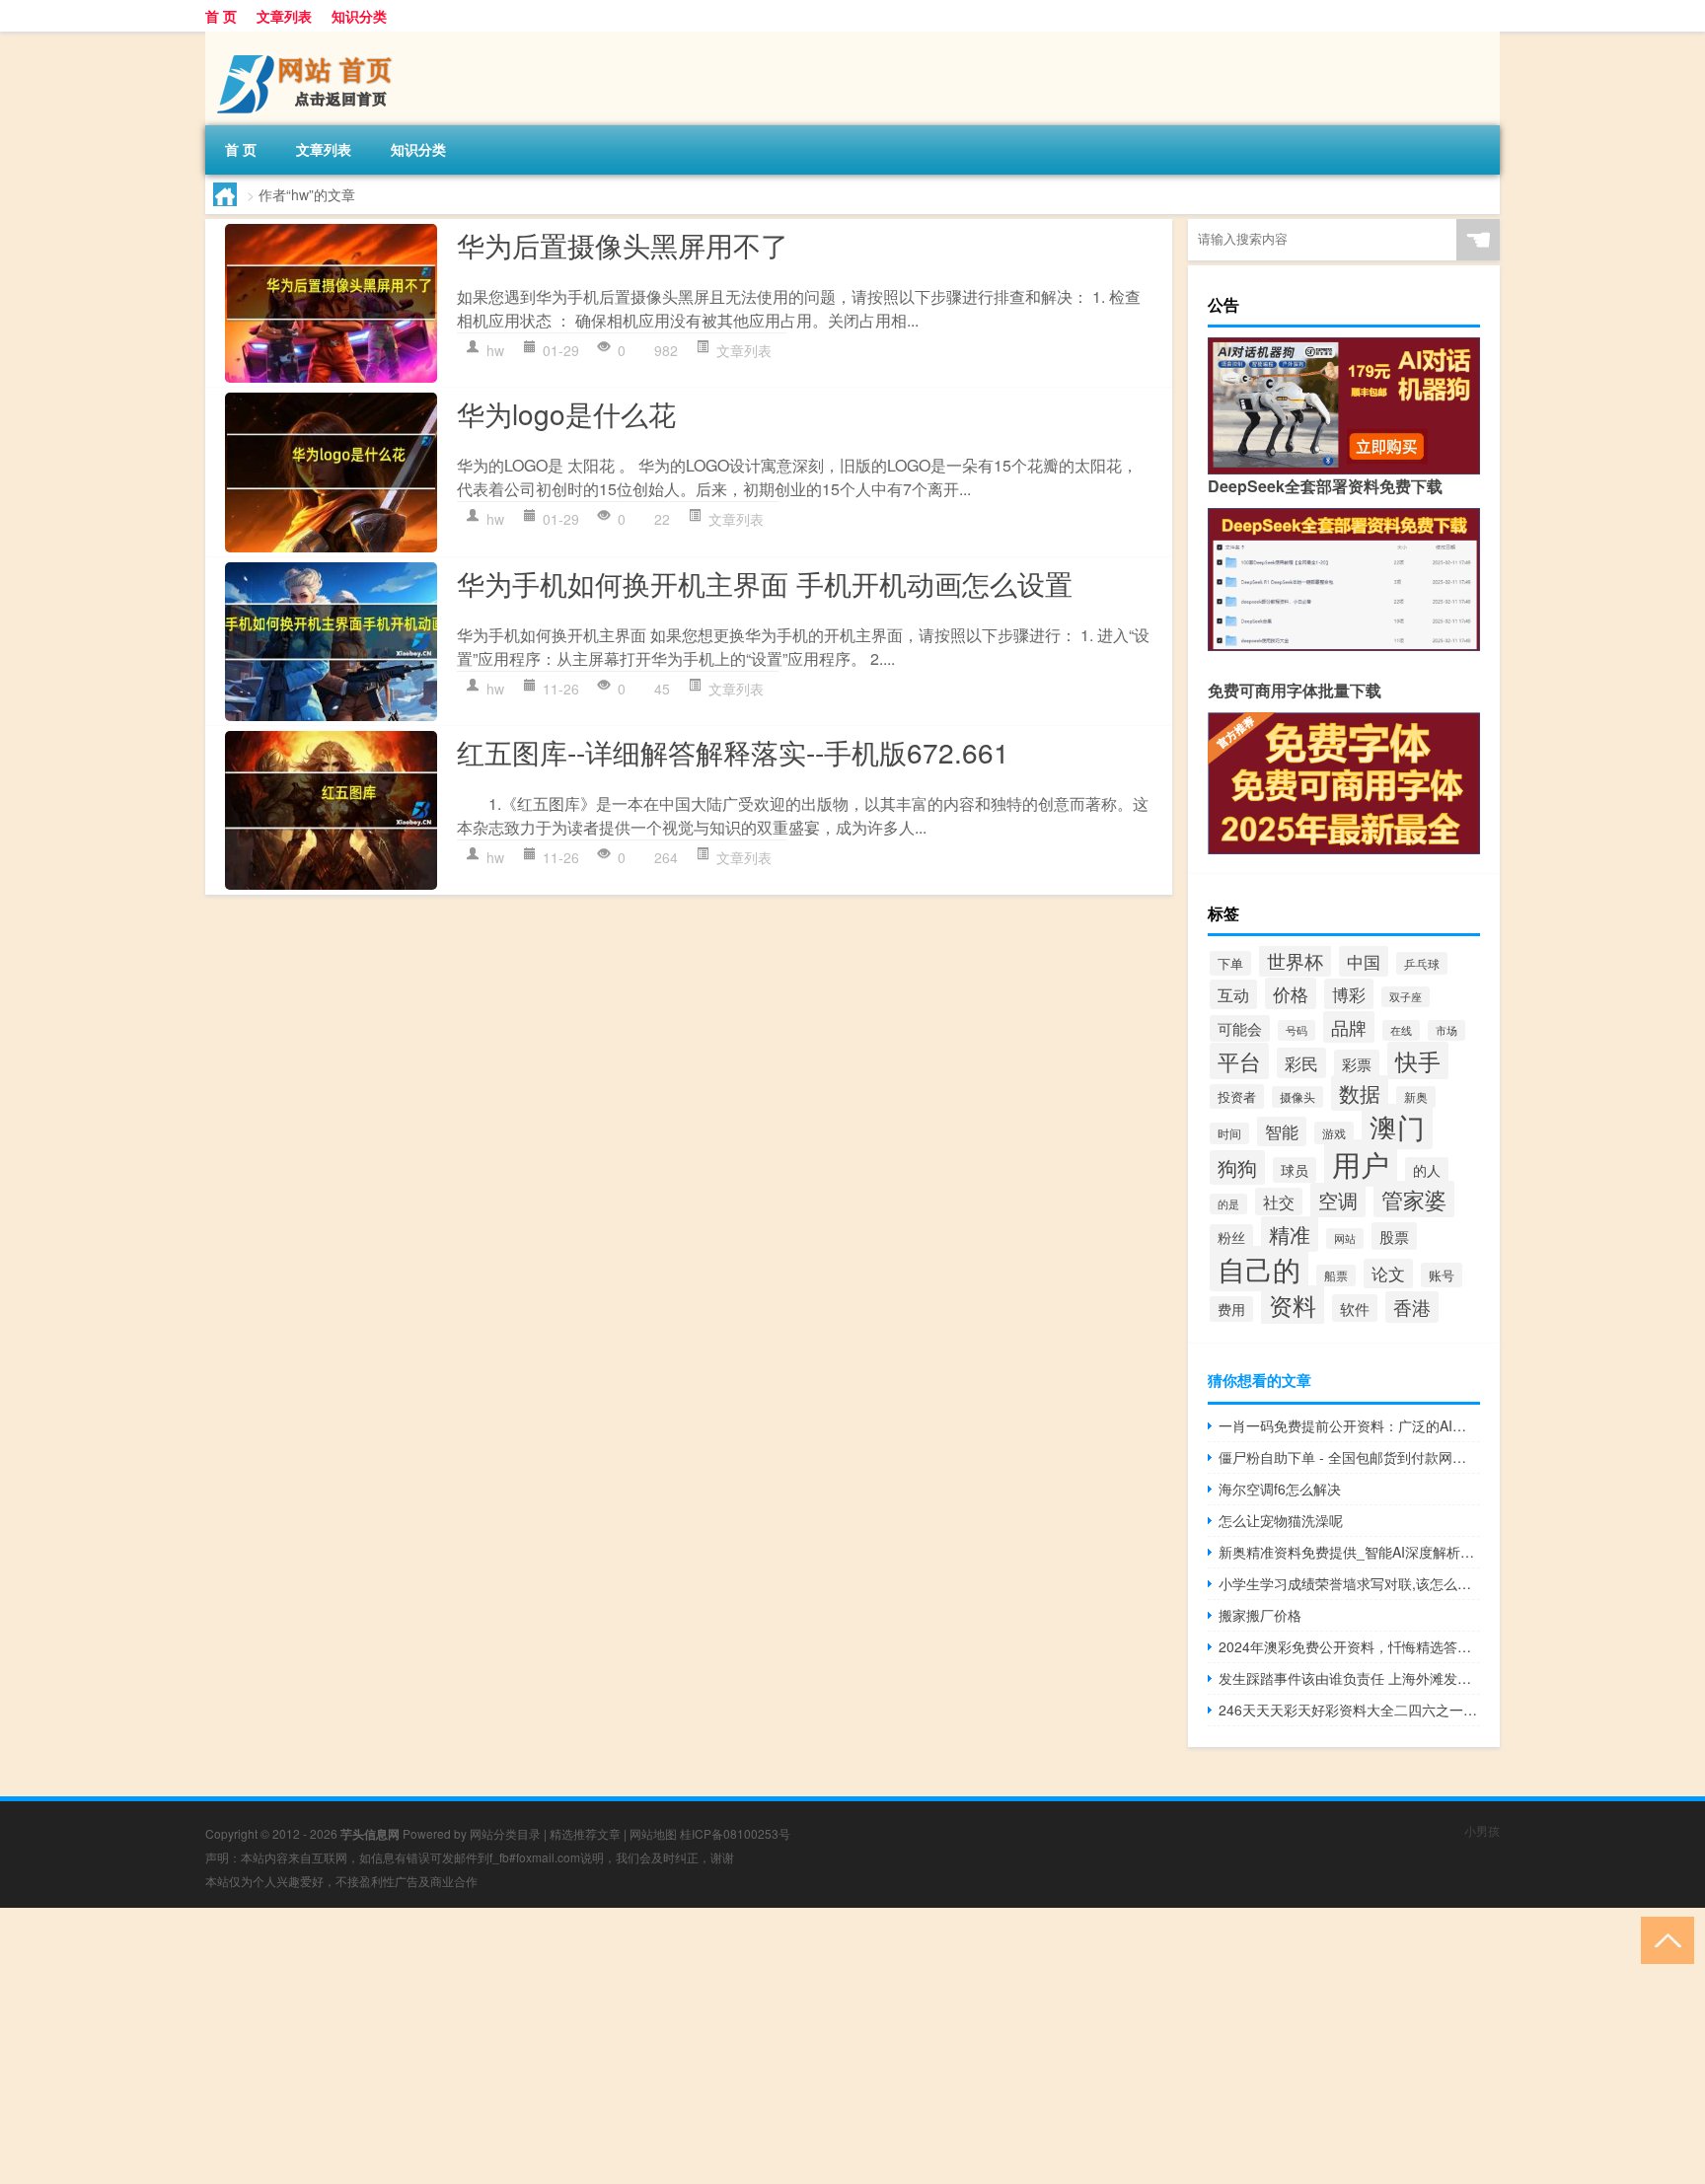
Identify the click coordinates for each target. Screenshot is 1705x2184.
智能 (1282, 1131)
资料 (1293, 1305)
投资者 (1237, 1096)
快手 (1418, 1060)
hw (495, 350)
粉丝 (1231, 1237)
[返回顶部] (1663, 1939)
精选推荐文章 (585, 1833)
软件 (1355, 1308)
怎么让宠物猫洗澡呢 (1281, 1520)
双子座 (1406, 997)
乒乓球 (1422, 963)
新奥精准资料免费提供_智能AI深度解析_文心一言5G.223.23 (1349, 1552)
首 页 (221, 16)
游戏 (1334, 1133)
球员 (1295, 1170)
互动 (1233, 994)
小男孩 (1482, 1830)
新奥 (1416, 1097)
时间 (1229, 1133)
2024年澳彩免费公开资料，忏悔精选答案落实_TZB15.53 (1349, 1646)
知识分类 (359, 16)
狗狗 (1237, 1167)
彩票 (1357, 1063)
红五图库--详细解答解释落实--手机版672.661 (733, 752)
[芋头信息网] (309, 38)
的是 (1228, 1204)
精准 (1290, 1234)
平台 (1239, 1061)
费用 (1231, 1309)
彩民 (1301, 1063)
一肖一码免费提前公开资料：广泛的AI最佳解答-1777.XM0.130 (1349, 1425)
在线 (1401, 1030)
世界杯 (1295, 960)
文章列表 (284, 16)
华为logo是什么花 (566, 413)
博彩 (1349, 994)
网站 (1345, 1238)
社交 (1279, 1201)
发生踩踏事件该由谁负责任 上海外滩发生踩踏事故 (1349, 1678)
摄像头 (1297, 1097)
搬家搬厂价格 (1260, 1615)
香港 (1412, 1307)
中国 (1364, 961)
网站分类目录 (505, 1833)
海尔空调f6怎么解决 (1280, 1489)
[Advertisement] (592, 2046)
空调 (1338, 1200)
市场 (1446, 1030)
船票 (1336, 1275)
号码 (1297, 1030)
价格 (1291, 993)
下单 (1230, 963)
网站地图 (653, 1833)
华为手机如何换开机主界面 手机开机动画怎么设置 (765, 583)
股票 (1394, 1236)
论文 (1388, 1274)
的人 (1427, 1170)
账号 (1442, 1275)
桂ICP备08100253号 (735, 1833)
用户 (1361, 1163)
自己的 (1259, 1269)
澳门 (1397, 1127)
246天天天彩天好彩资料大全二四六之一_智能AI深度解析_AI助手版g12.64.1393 (1349, 1710)
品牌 (1349, 1027)
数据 (1360, 1093)
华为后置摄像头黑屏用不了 (623, 245)
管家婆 (1414, 1199)
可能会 (1240, 1028)
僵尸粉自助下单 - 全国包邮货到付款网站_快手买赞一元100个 (1349, 1457)
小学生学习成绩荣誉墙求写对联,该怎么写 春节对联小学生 (1349, 1583)
